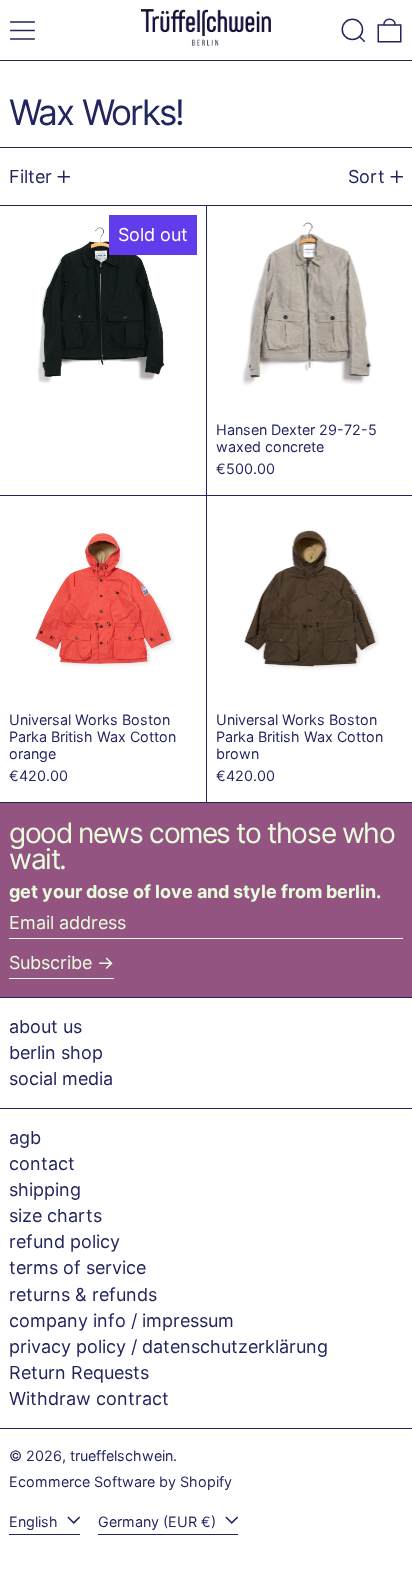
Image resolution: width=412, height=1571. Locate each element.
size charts (55, 1215)
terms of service (77, 1267)
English (35, 1521)
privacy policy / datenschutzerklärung (168, 1346)
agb (25, 1137)
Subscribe (50, 962)
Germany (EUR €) (159, 1521)
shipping (45, 1189)
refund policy (64, 1241)
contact (42, 1163)
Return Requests (79, 1372)
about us (45, 1026)
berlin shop (56, 1052)
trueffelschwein (121, 1455)
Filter (30, 176)
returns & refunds (83, 1294)
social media (61, 1078)
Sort (366, 176)
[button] (353, 30)
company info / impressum (121, 1320)
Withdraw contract (89, 1398)
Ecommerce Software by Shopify (120, 1481)
